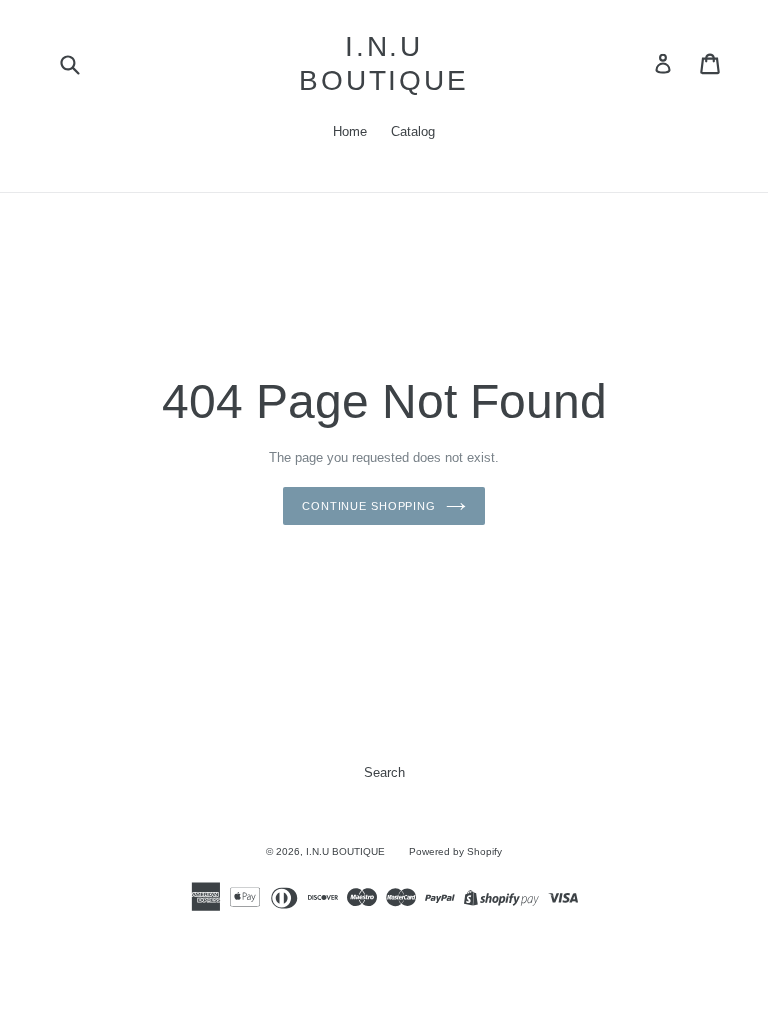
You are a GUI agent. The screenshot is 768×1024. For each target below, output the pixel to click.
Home (350, 131)
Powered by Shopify (455, 851)
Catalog (413, 131)
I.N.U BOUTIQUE (383, 63)
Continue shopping (369, 506)
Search (384, 772)
